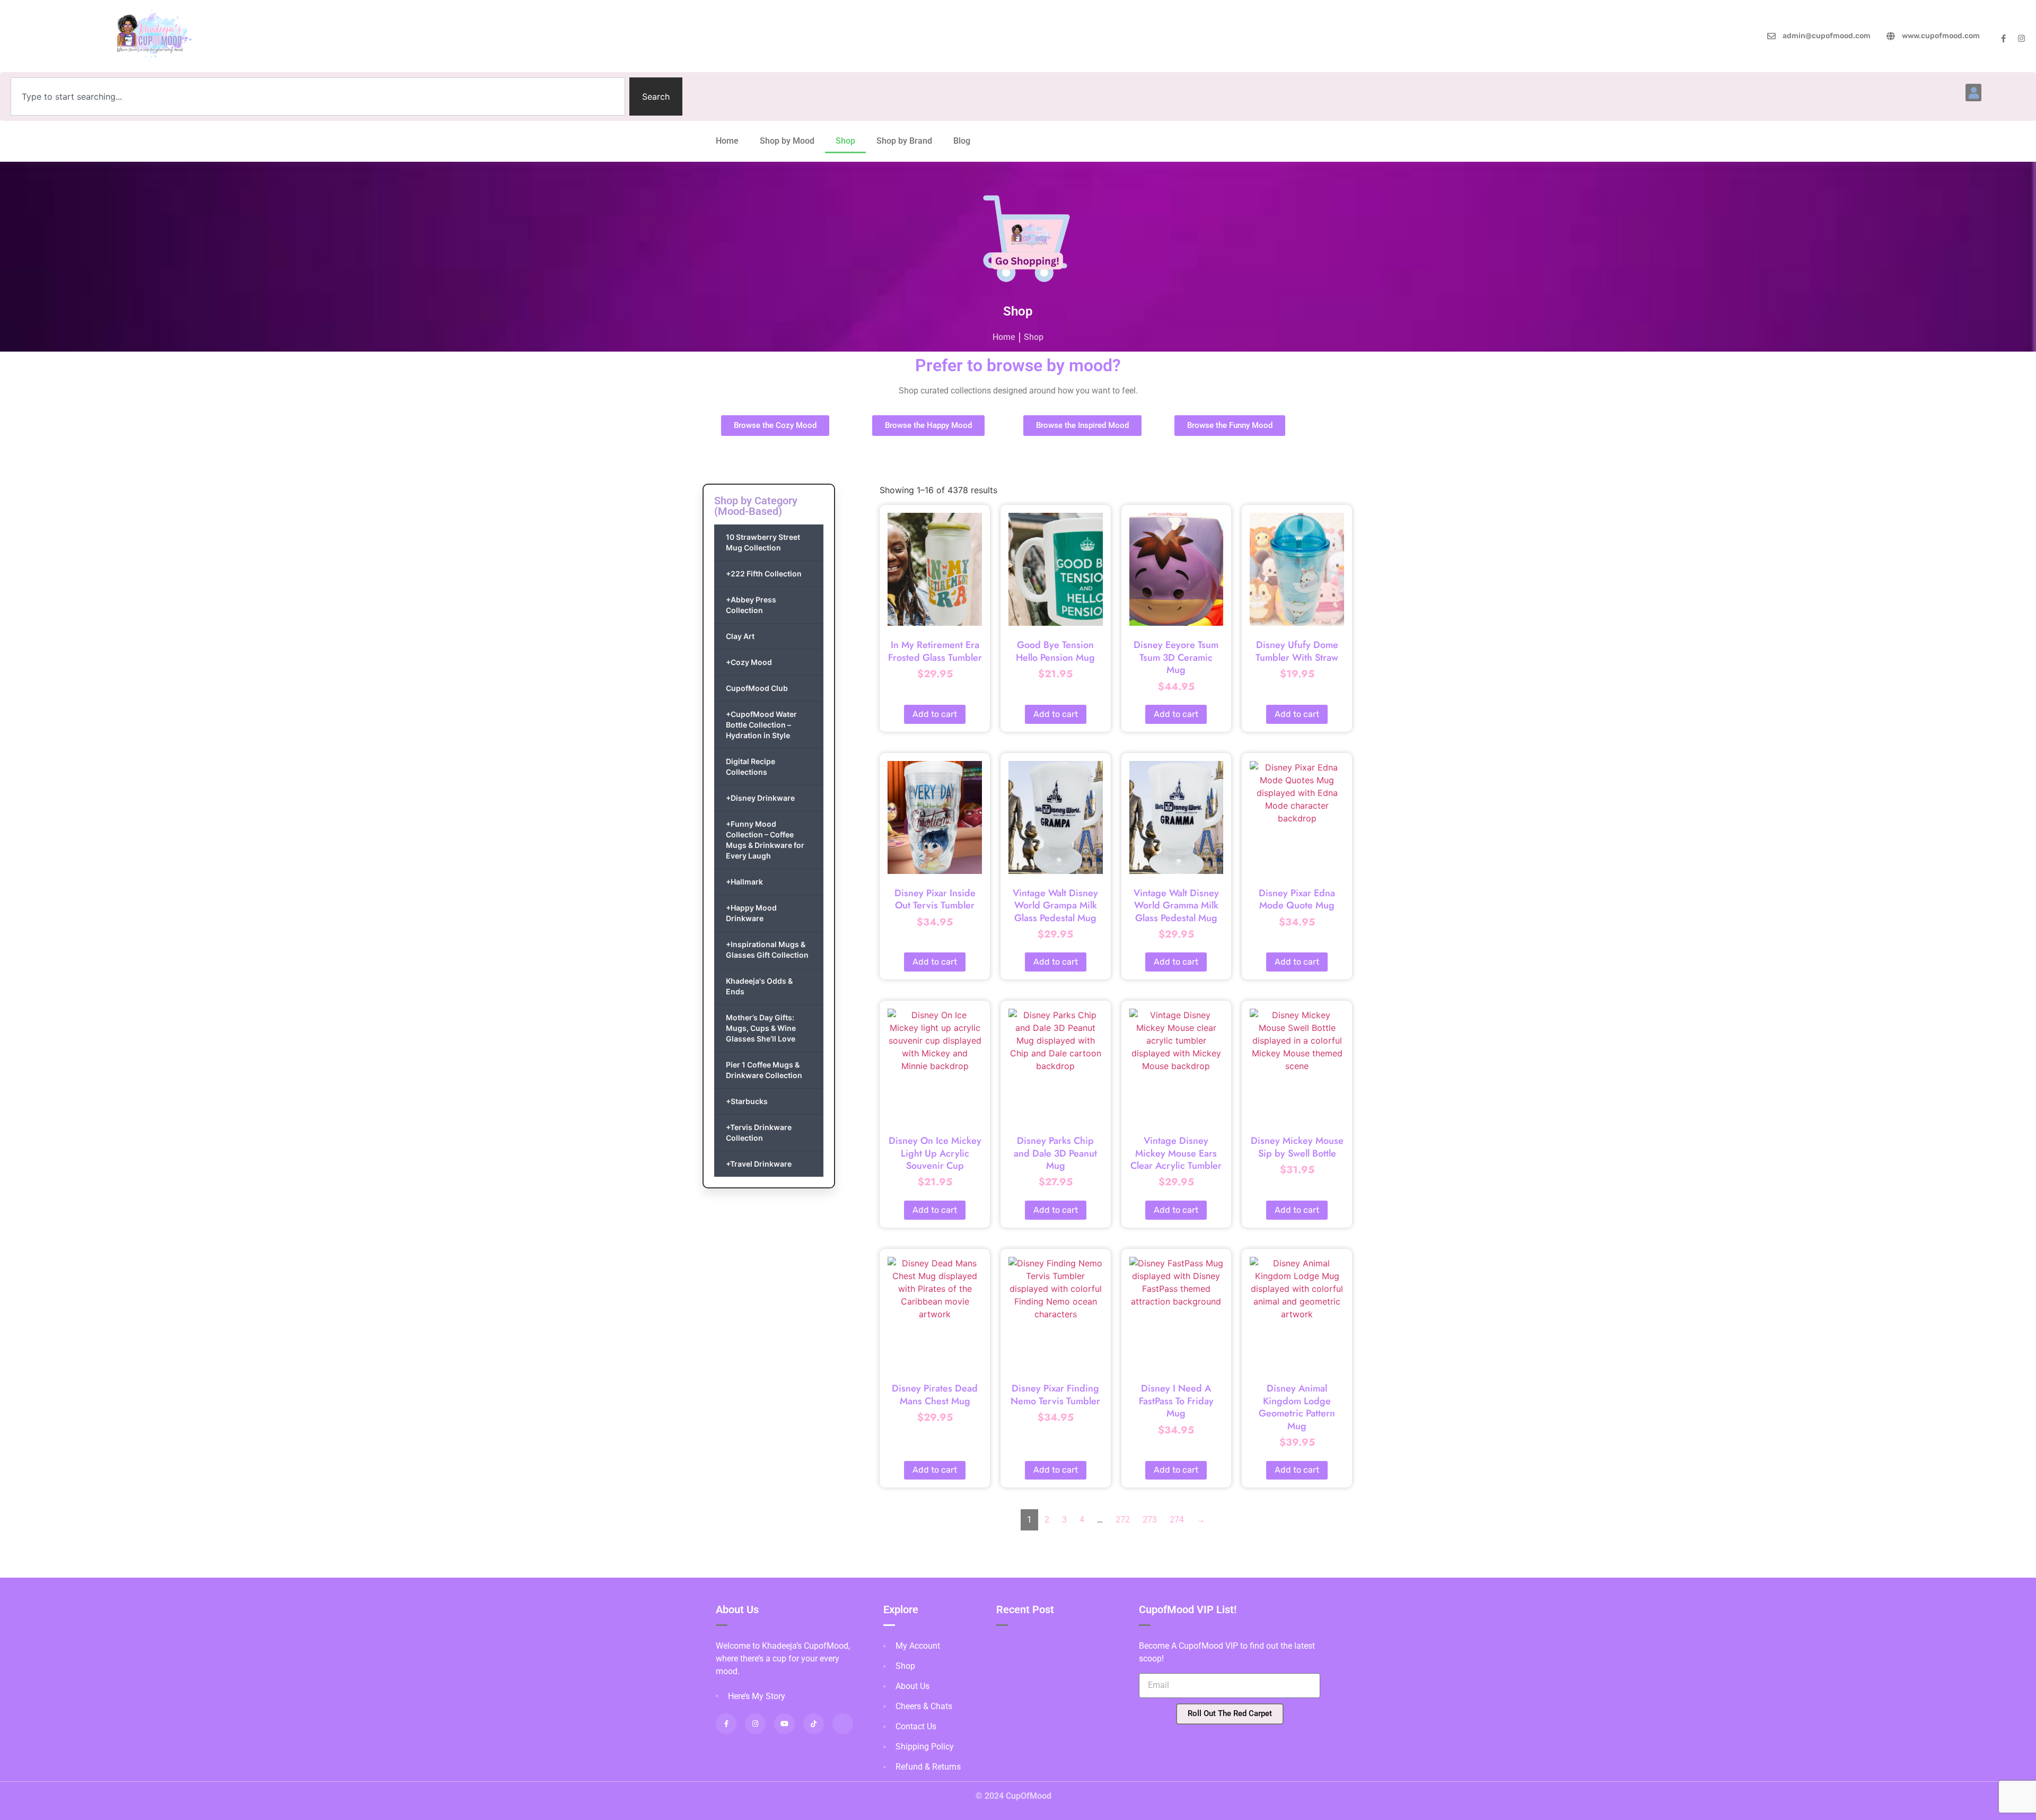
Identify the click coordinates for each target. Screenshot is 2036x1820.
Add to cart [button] (935, 714)
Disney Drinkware (760, 798)
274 (1177, 1520)
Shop (845, 141)
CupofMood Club (757, 688)
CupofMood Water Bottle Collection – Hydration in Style (761, 725)
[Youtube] (784, 1724)
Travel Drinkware (759, 1164)
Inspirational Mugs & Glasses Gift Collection (767, 950)
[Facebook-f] (2003, 38)
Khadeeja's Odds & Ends (759, 986)
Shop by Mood (787, 141)
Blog (962, 141)
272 (1123, 1520)
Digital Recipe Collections (751, 767)
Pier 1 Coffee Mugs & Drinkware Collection (764, 1070)
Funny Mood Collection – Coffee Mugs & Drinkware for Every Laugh (765, 840)
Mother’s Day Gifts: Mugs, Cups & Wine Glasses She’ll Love (761, 1028)
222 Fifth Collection (764, 574)
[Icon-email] (843, 1724)
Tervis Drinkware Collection (759, 1132)
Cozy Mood (749, 662)
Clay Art (740, 636)
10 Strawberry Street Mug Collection (763, 542)
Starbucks (747, 1101)
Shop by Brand (904, 141)
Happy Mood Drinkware (751, 913)
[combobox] (318, 97)
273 (1150, 1520)
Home (727, 141)
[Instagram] (2021, 38)
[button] (1973, 93)
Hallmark (744, 882)
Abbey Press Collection (751, 605)
